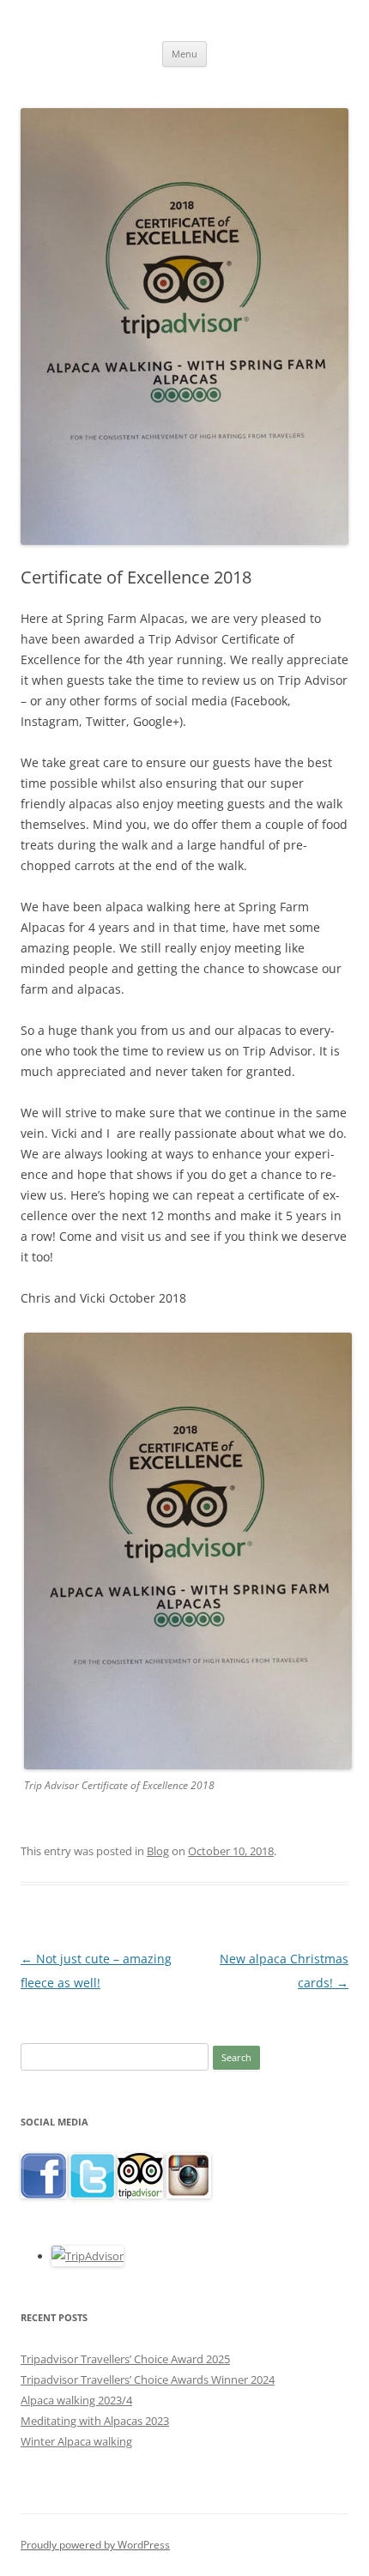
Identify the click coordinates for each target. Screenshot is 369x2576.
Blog (158, 1851)
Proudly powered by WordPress (95, 2545)
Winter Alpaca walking (76, 2441)
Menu (184, 54)
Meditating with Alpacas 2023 (95, 2421)
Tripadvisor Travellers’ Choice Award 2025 (125, 2359)
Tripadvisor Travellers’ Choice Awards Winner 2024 (148, 2379)
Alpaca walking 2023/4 (76, 2400)
